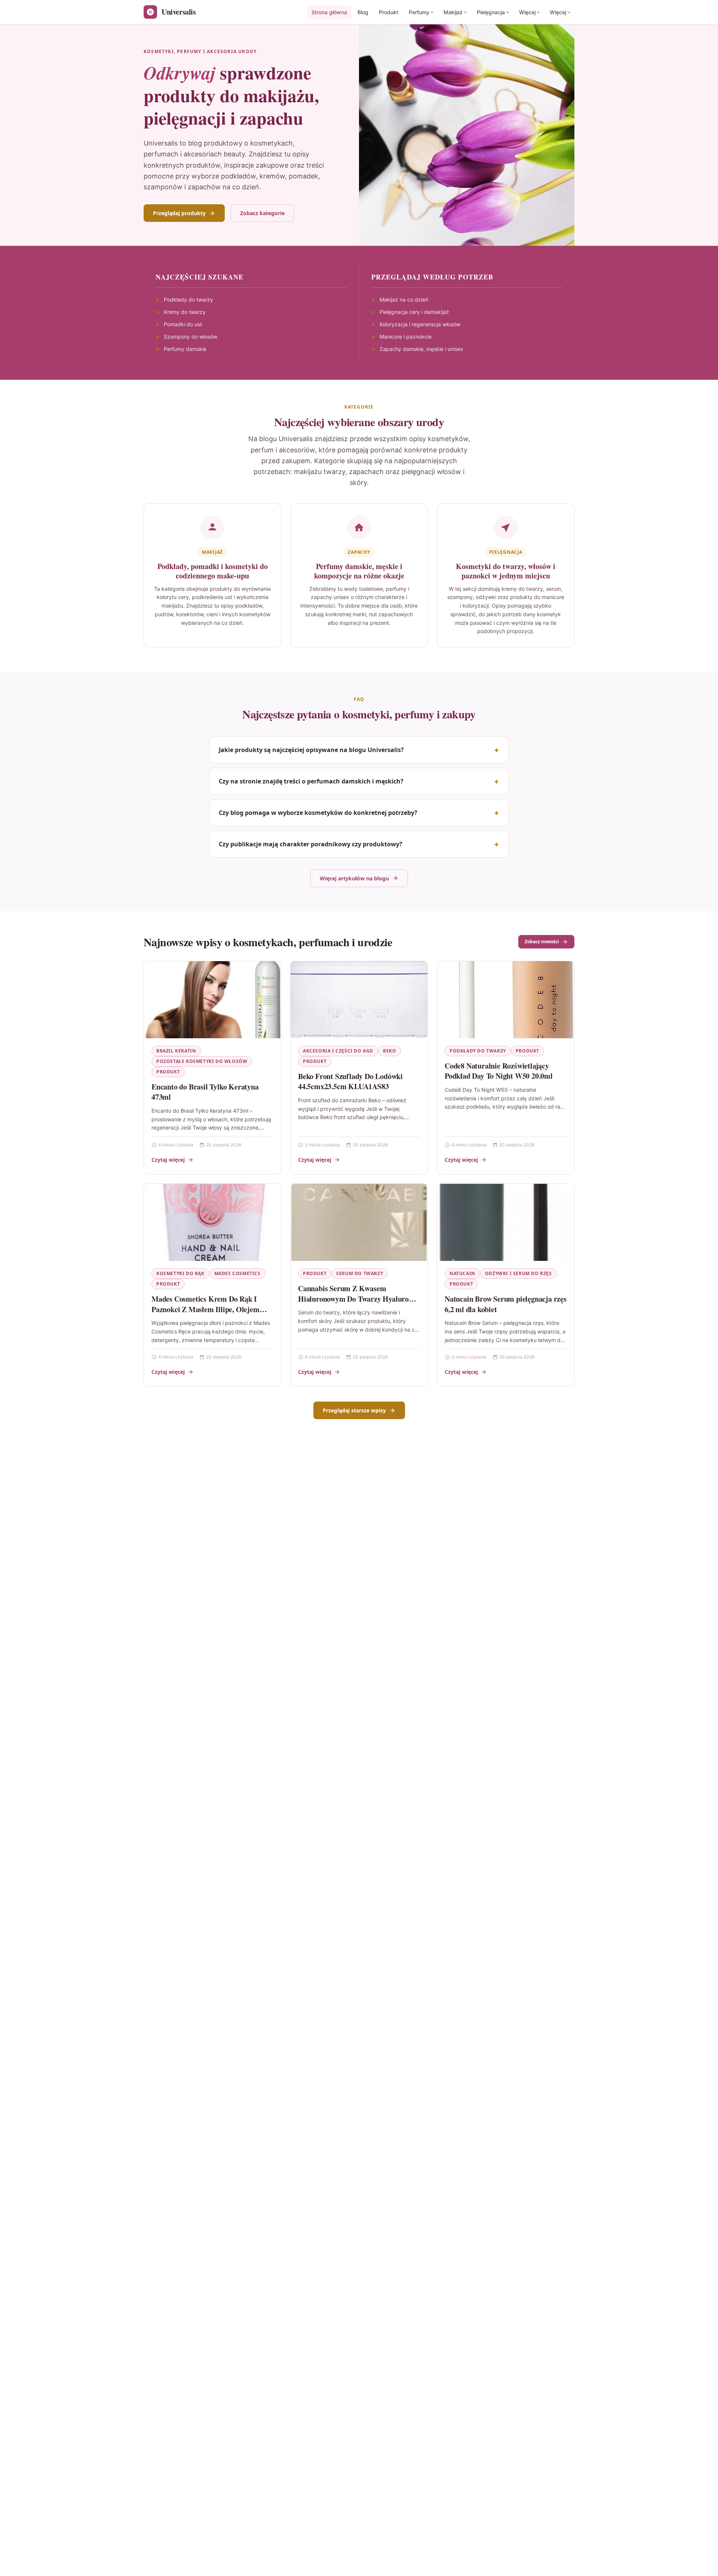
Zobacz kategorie (262, 213)
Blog (363, 12)
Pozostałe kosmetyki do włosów (202, 1061)
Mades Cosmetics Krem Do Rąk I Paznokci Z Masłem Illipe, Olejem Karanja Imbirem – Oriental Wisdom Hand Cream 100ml (211, 1314)
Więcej (527, 12)
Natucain (462, 1273)
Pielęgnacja (491, 12)
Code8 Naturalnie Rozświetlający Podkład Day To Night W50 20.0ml (499, 1071)
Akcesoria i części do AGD (338, 1051)
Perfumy (419, 12)
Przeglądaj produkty (179, 213)
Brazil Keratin (176, 1051)
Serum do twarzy (360, 1273)
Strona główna (329, 12)
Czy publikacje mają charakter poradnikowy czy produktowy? (311, 844)
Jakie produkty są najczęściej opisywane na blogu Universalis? (311, 750)
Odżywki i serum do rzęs (518, 1273)
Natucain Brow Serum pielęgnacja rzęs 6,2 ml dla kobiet (506, 1304)
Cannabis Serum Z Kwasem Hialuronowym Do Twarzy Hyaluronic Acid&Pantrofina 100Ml (358, 1299)
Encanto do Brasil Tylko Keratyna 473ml (205, 1092)
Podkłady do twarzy (478, 1051)
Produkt (389, 12)
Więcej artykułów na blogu (354, 878)
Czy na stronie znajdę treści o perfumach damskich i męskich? (311, 781)
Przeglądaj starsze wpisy (354, 1410)
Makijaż (453, 12)
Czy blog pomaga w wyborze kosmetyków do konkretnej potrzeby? (318, 813)
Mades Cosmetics (237, 1273)
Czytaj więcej (168, 1160)
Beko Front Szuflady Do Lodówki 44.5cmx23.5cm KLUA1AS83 (350, 1081)
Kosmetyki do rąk (180, 1273)
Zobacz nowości (542, 942)
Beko (389, 1051)
